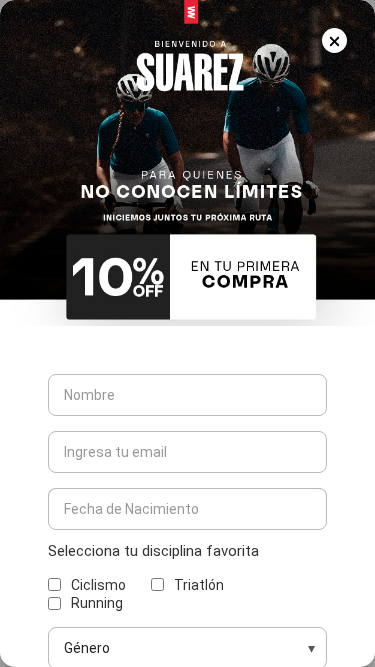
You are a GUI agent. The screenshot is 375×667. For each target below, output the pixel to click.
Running (97, 603)
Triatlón (199, 585)
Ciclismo (98, 585)
